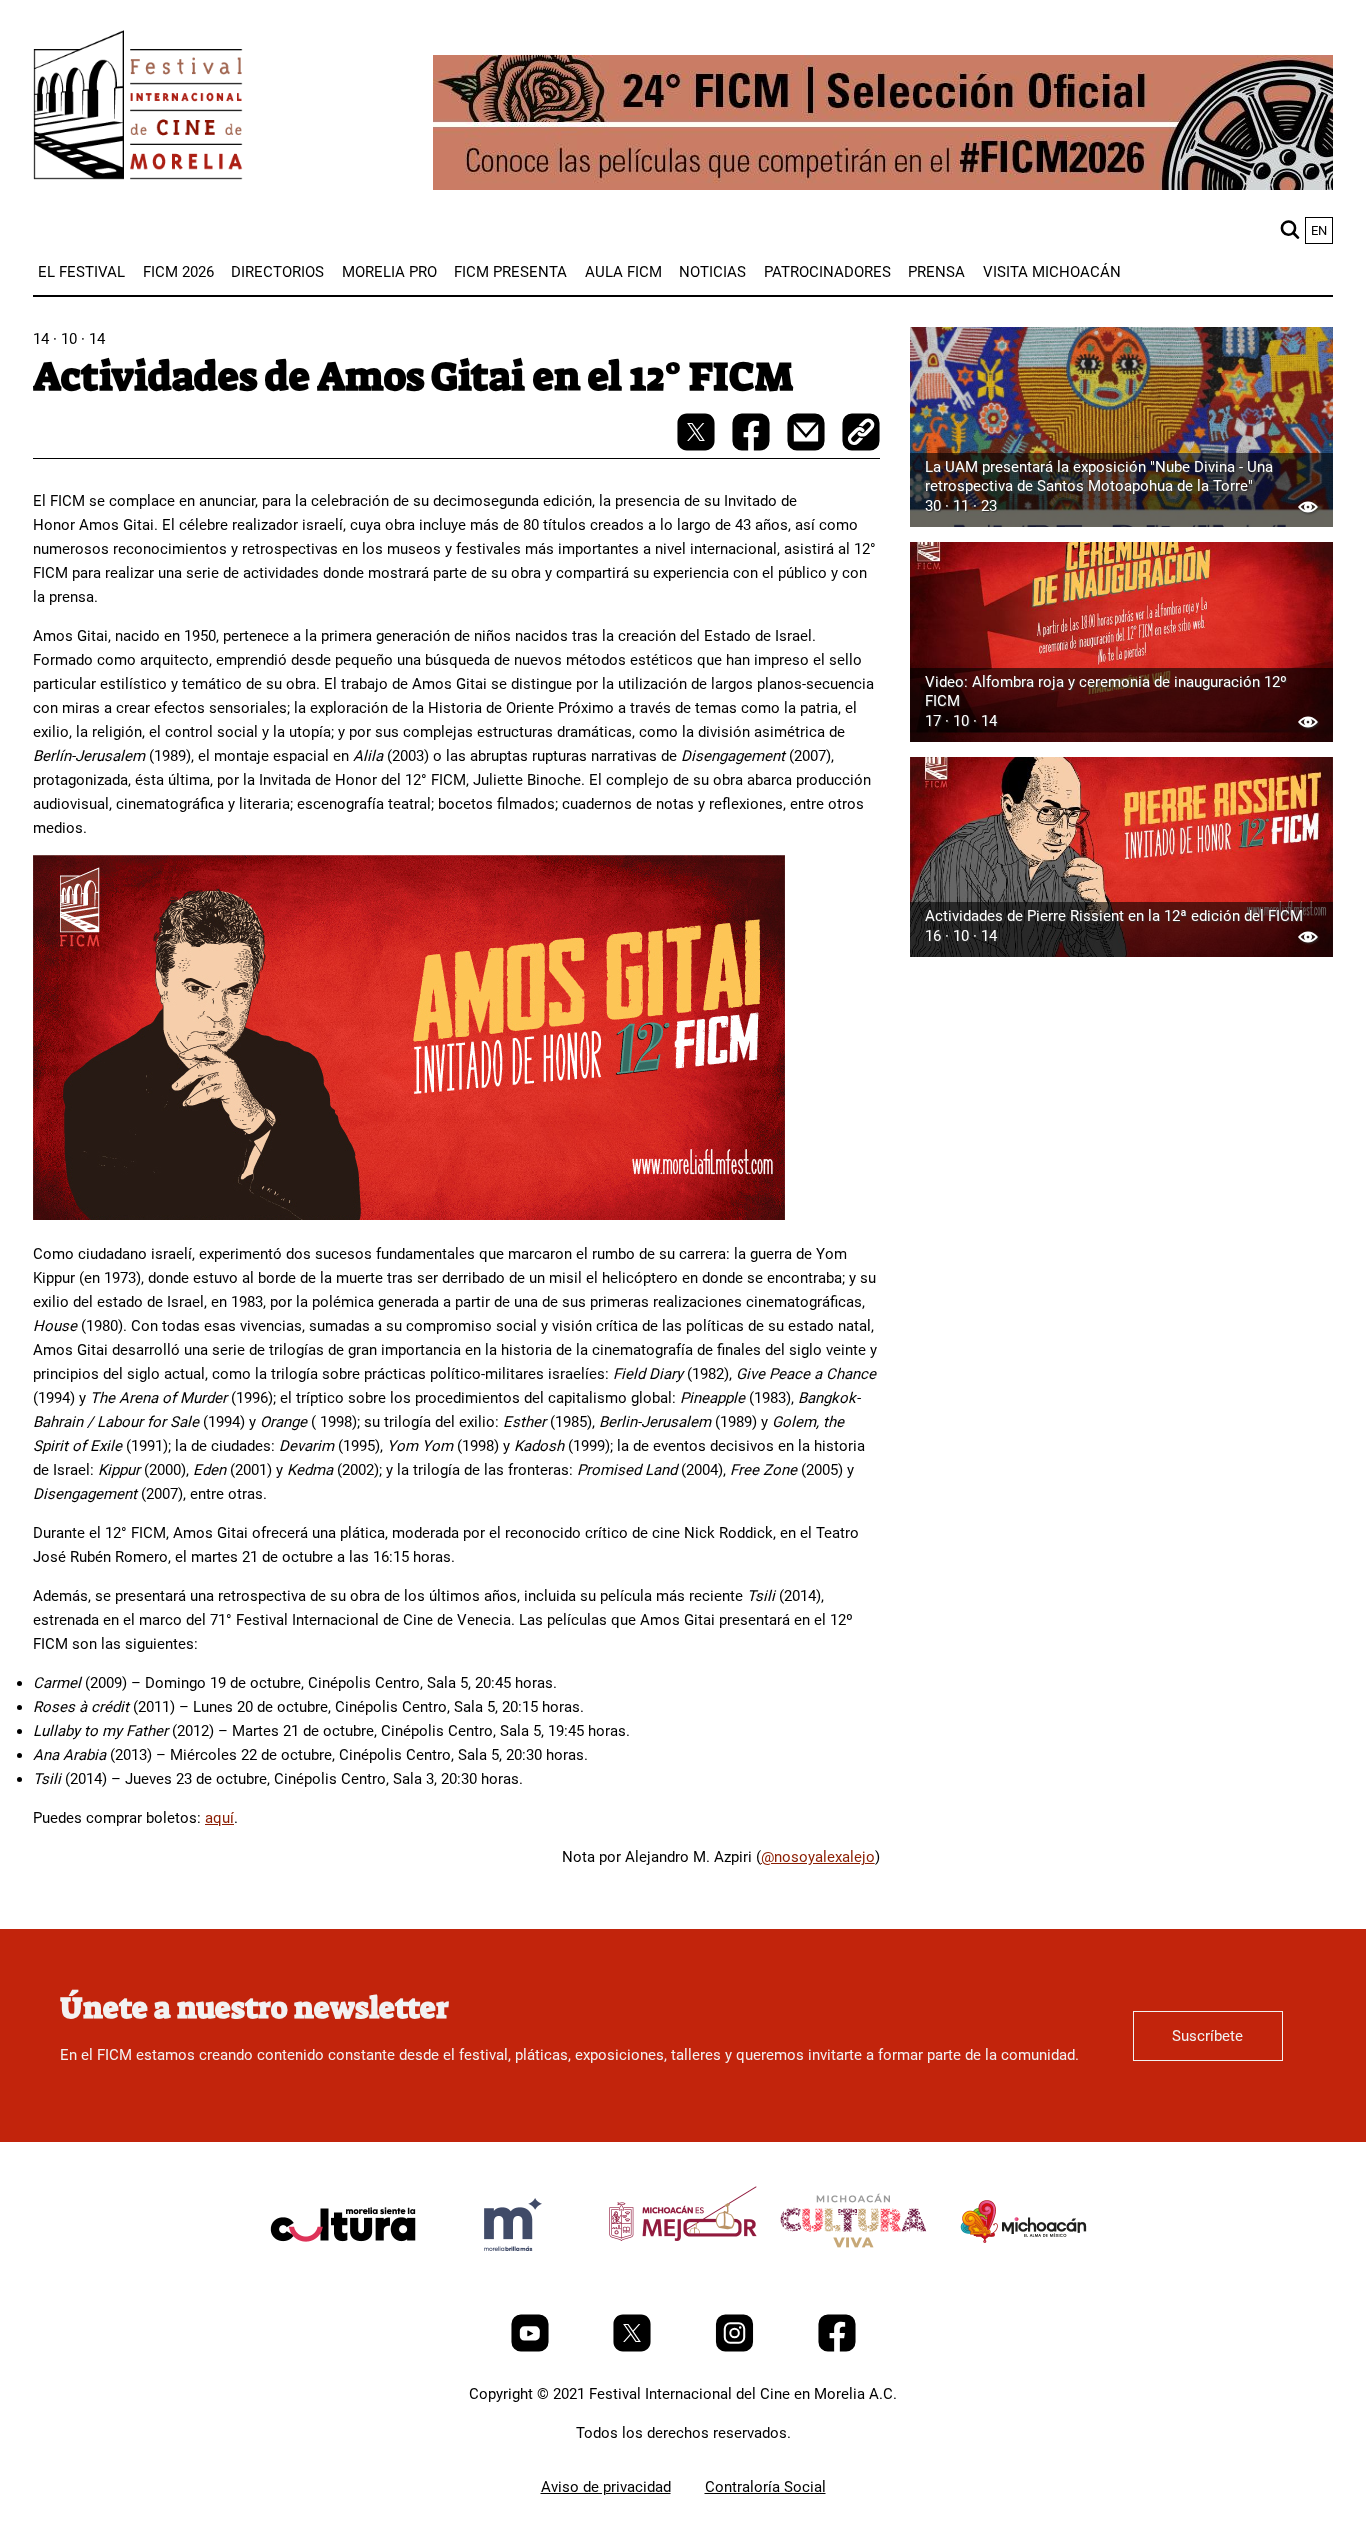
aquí (219, 1818)
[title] (343, 2272)
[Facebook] (837, 2347)
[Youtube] (532, 2347)
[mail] (808, 446)
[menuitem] (81, 272)
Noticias (712, 272)
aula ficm (623, 272)
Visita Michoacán (1052, 272)
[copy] (861, 434)
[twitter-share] (698, 446)
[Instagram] (736, 2347)
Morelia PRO (389, 272)
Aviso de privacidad (606, 2487)
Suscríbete (1207, 2036)
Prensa (936, 272)
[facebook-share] (753, 446)
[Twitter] (634, 2347)
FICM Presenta (510, 272)
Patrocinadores (827, 272)
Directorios (277, 272)
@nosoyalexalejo (818, 1857)
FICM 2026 (178, 272)
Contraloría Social (765, 2487)
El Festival (81, 272)
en (1319, 230)
